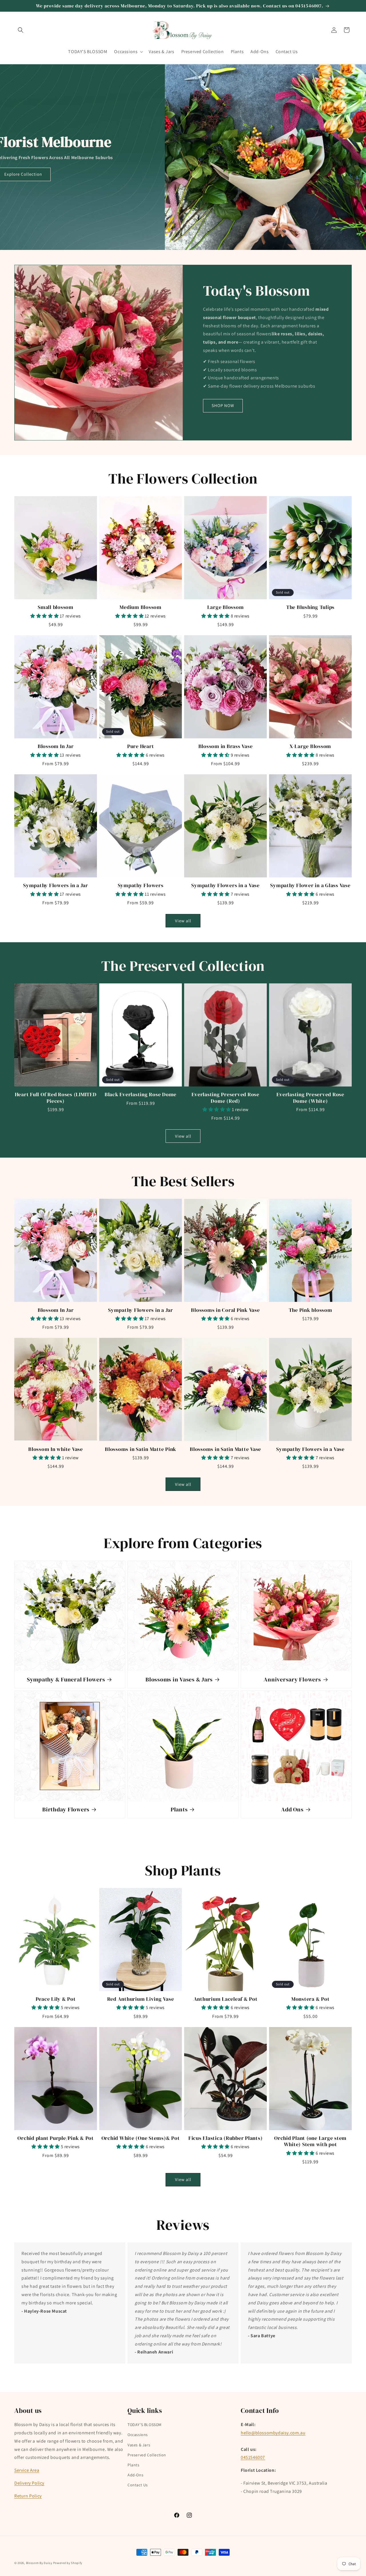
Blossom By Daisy (39, 2563)
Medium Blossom (141, 607)
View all (183, 921)
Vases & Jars (139, 2445)
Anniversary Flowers (292, 1680)
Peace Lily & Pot (56, 1999)
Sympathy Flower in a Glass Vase (310, 885)
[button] (21, 30)
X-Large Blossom (310, 746)
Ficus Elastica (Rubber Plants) (226, 2138)
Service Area (27, 2470)
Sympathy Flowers (141, 885)
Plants (179, 1810)
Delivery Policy (29, 2483)
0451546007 (253, 2457)
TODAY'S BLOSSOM (145, 2425)
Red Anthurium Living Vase (141, 1999)
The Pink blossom (311, 1310)
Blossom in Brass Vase (226, 746)
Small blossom (56, 607)
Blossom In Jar (56, 746)
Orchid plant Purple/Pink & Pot (56, 2138)
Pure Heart (141, 746)
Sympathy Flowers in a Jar (56, 885)
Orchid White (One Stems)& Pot (141, 2138)
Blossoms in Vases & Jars (179, 1680)
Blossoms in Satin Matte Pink (141, 1449)
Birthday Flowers (66, 1810)
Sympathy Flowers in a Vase (225, 885)
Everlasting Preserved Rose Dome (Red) (225, 1098)
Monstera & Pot (311, 1999)
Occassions (138, 2435)
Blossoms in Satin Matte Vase (225, 1449)
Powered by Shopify (68, 2563)
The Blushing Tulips (310, 607)
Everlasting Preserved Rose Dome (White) (310, 1098)
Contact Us (138, 2485)
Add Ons (292, 1810)
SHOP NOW (223, 405)
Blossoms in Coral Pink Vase (225, 1310)
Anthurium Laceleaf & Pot (226, 1999)
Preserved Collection (147, 2455)
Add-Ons (135, 2475)
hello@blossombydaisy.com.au (273, 2433)
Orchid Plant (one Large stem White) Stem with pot (310, 2141)
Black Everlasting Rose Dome (141, 1094)
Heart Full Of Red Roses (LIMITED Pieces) (56, 1098)
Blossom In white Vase (56, 1449)
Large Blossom (226, 607)
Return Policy (28, 2496)
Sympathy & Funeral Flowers (66, 1680)
